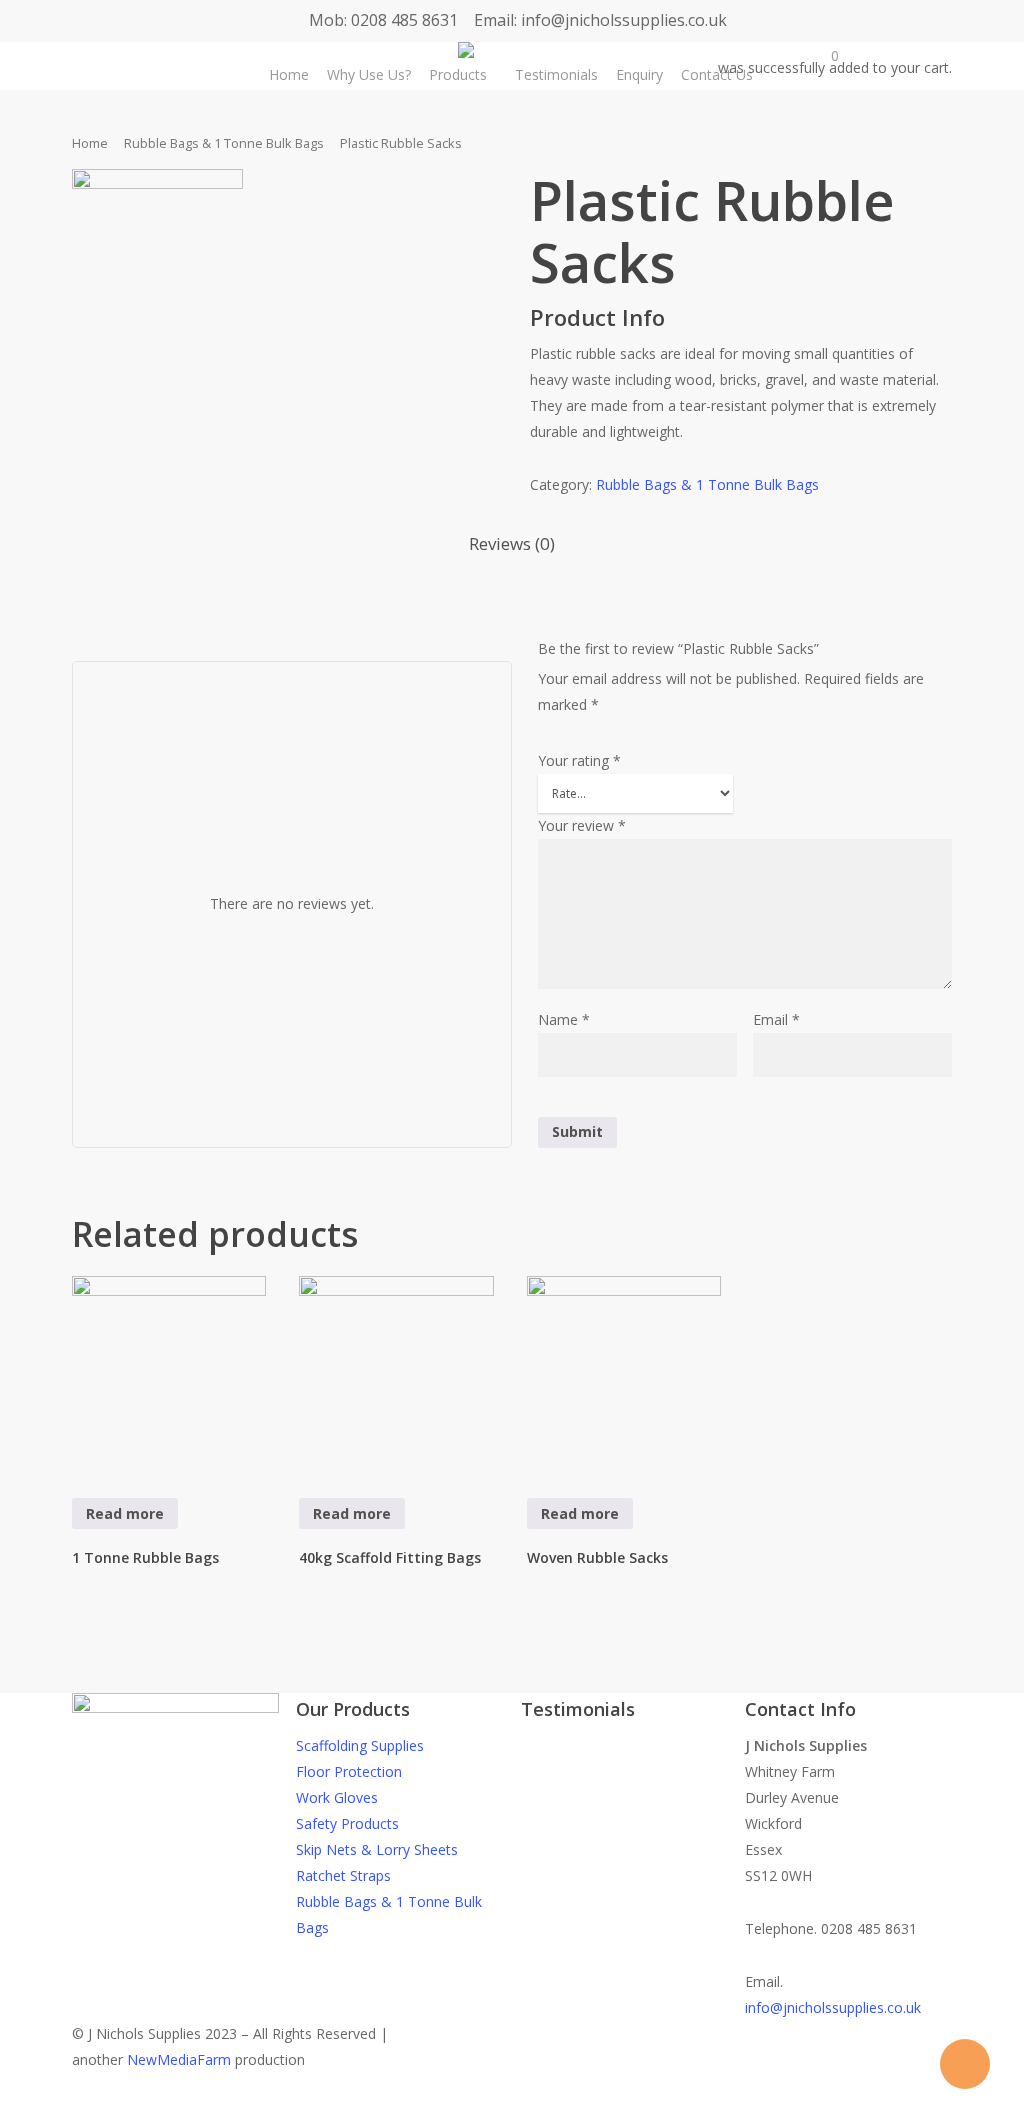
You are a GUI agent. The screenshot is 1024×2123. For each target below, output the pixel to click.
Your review (582, 825)
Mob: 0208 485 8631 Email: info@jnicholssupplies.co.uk (518, 20)
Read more (125, 1513)
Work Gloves (337, 1797)
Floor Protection (349, 1771)
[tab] (512, 544)
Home (90, 143)
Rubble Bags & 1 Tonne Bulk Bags (224, 143)
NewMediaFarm (179, 2059)
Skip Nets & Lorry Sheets (377, 1849)
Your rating (579, 760)
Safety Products (347, 1823)
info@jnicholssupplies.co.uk (833, 2007)
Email (776, 1019)
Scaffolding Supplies (360, 1745)
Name (564, 1019)
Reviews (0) (512, 543)
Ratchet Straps (343, 1875)
